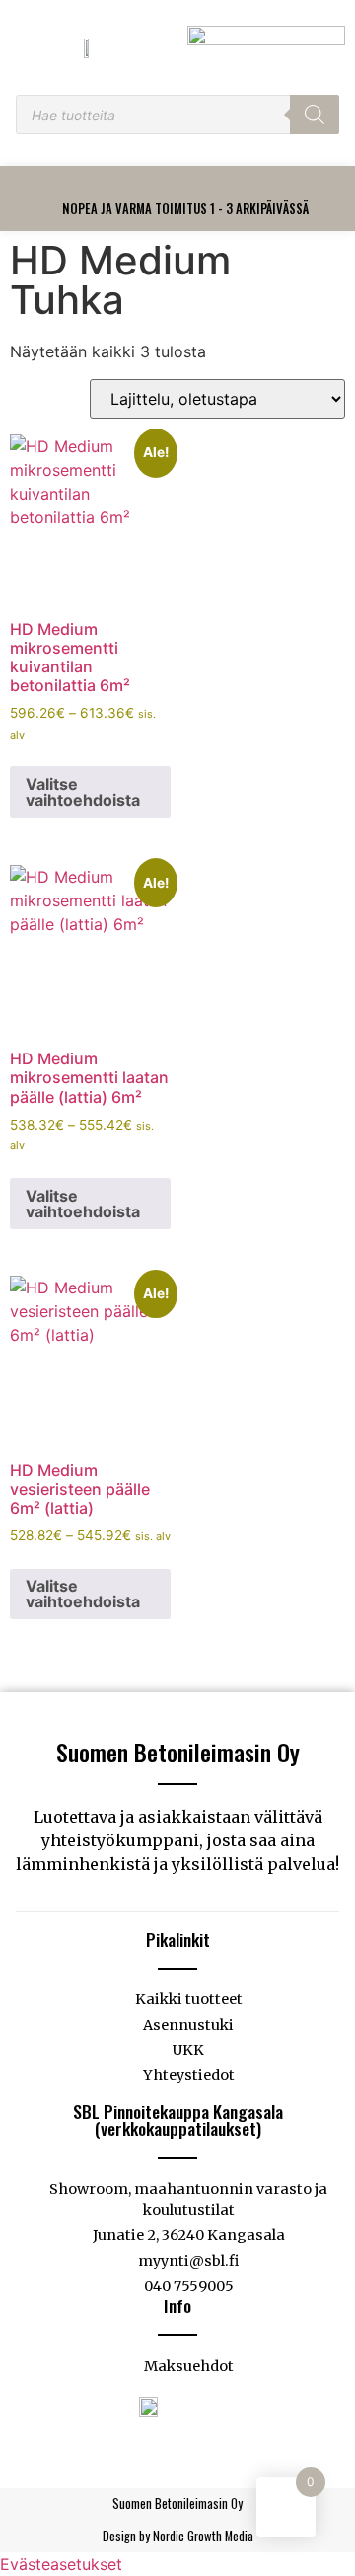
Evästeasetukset (61, 2564)
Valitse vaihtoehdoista (83, 792)
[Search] (315, 115)
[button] (185, 185)
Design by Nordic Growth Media (178, 2536)
